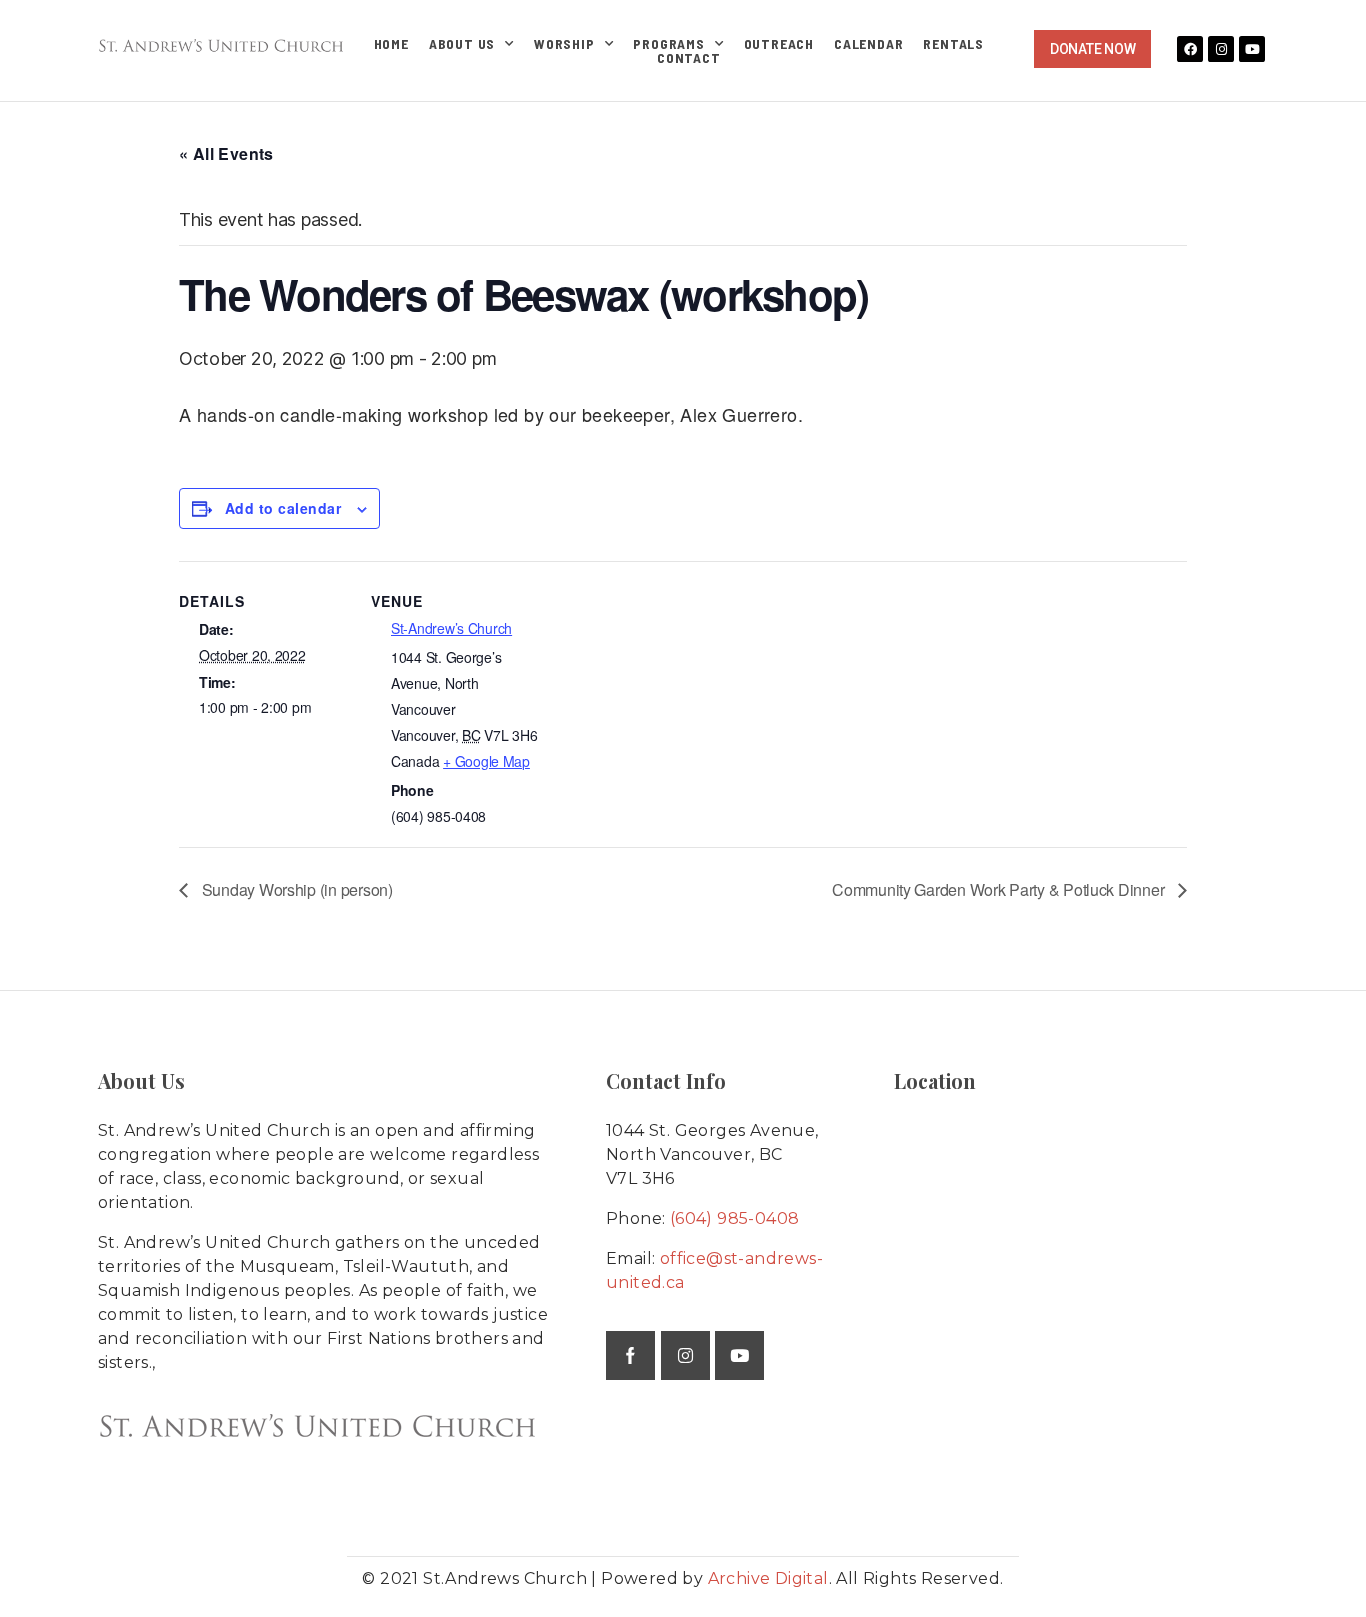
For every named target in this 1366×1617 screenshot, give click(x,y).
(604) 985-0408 (735, 1218)
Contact (689, 58)
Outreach (779, 44)
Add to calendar (283, 508)
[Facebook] (1190, 49)
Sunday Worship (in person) (295, 889)
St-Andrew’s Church (451, 628)
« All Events (226, 153)
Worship (564, 44)
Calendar (868, 44)
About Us (462, 44)
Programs (668, 44)
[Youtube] (1252, 49)
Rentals (953, 44)
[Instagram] (1221, 49)
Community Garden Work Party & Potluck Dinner (1000, 889)
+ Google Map (486, 761)
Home (391, 44)
